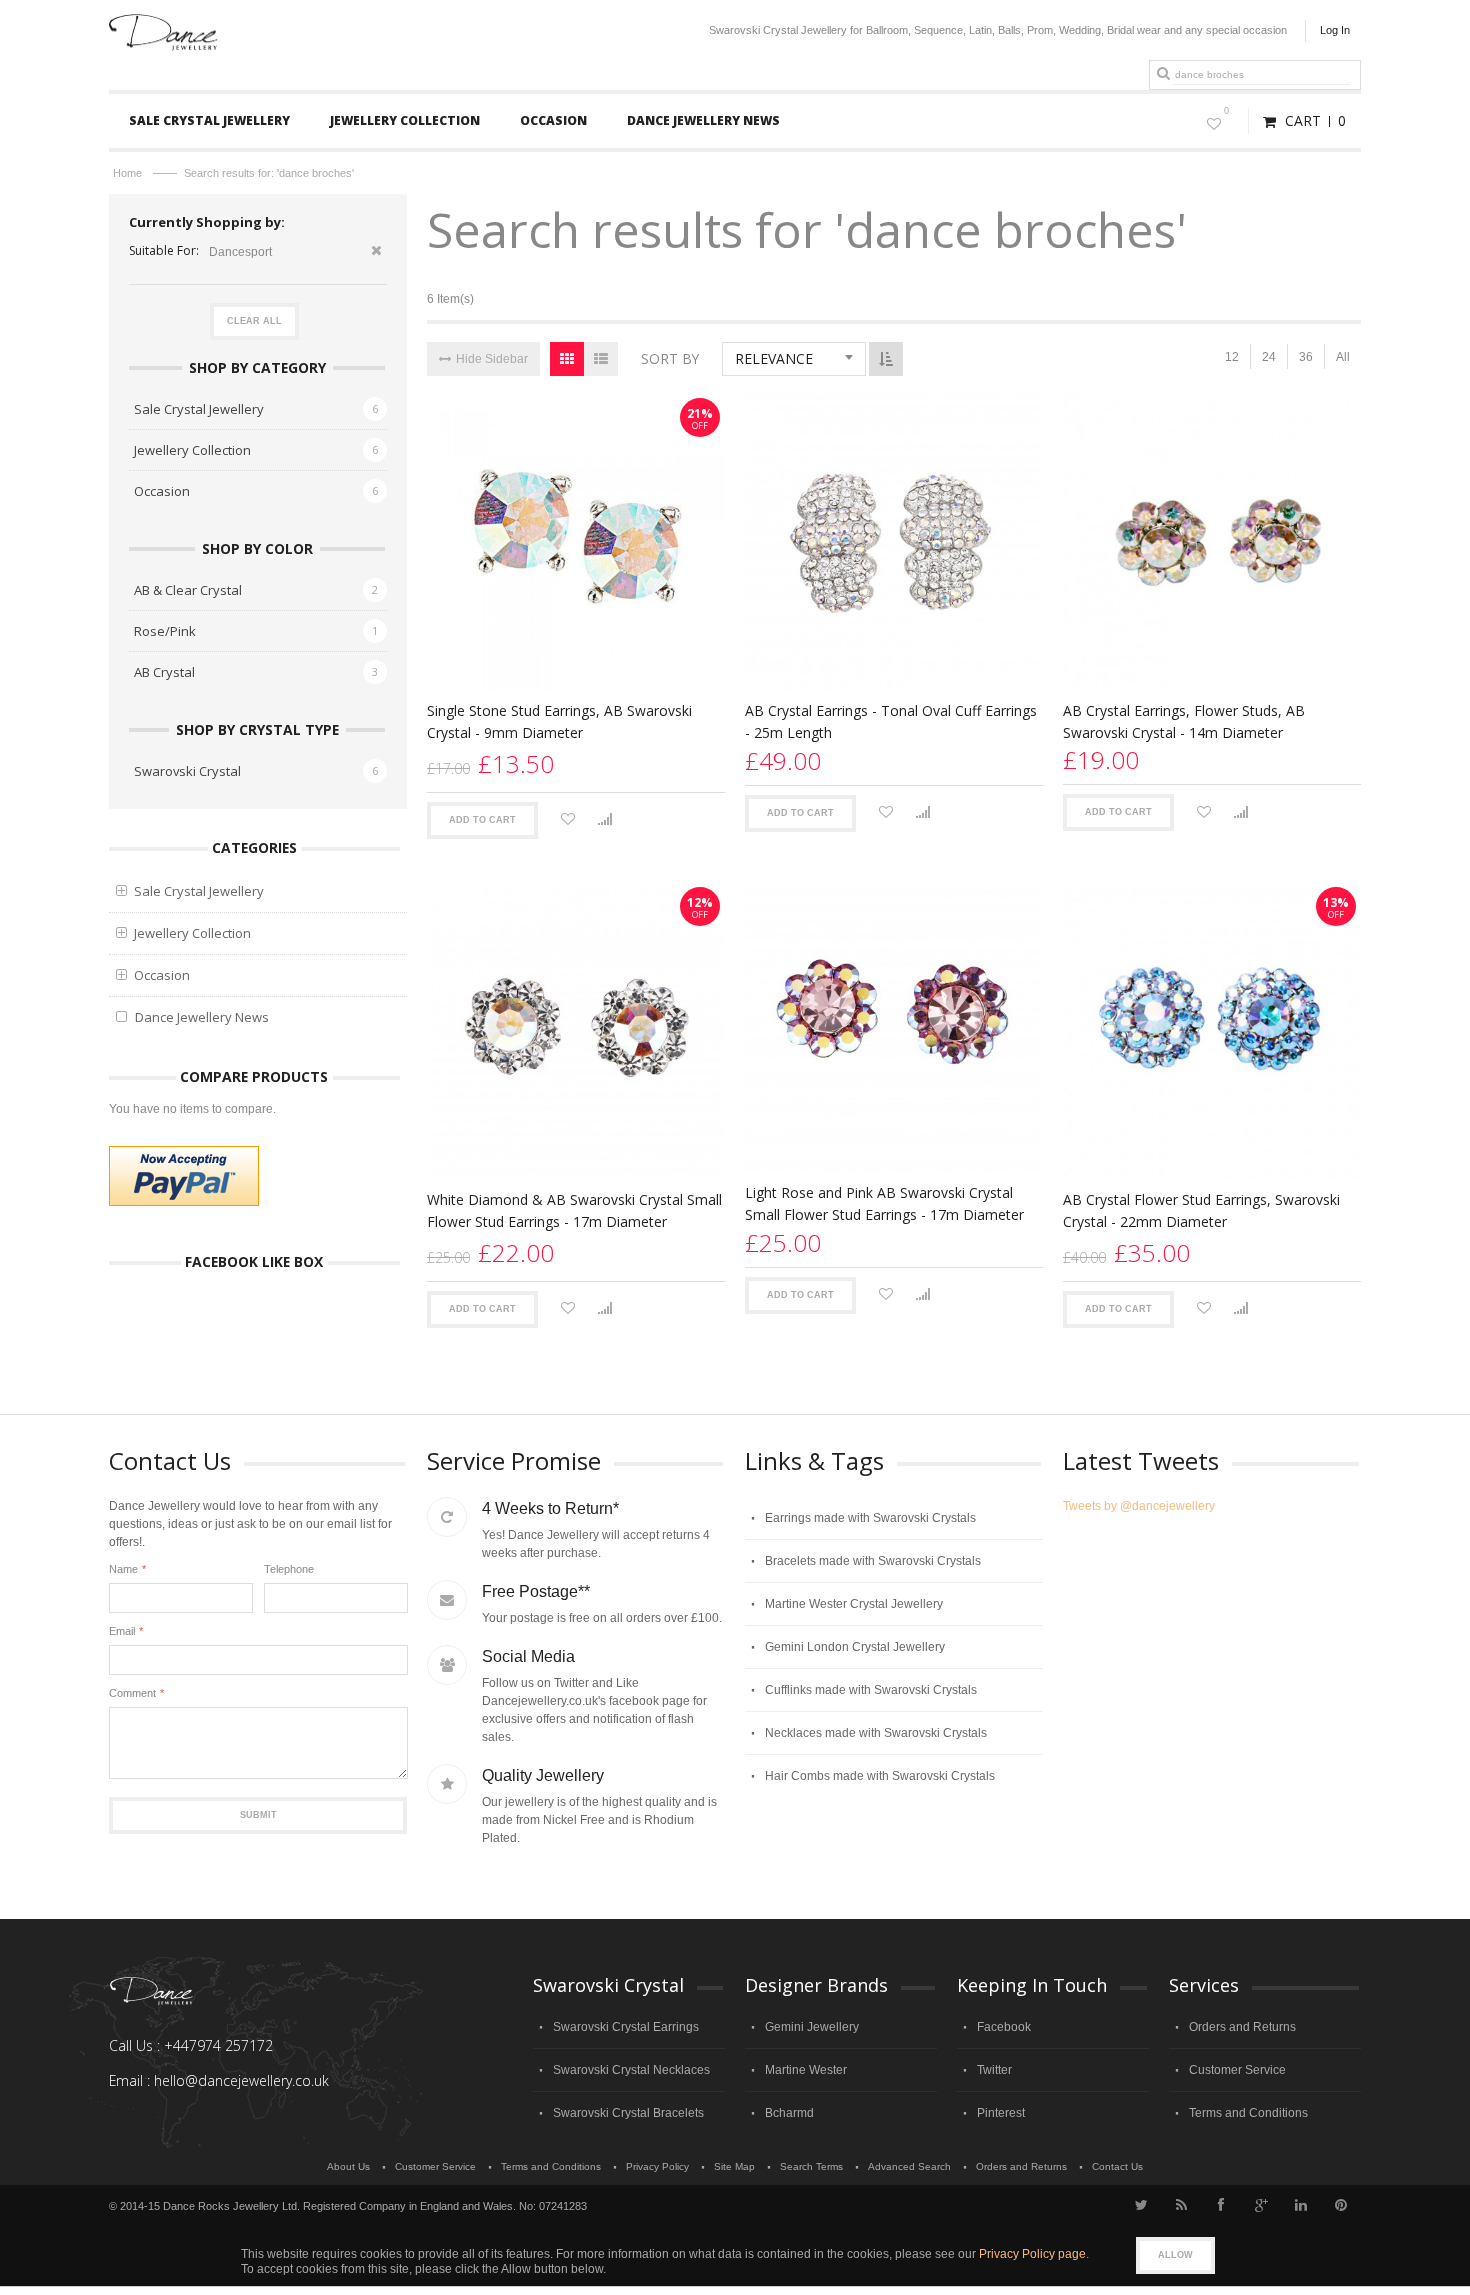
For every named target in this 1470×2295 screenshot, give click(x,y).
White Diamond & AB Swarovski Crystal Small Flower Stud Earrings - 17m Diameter (574, 1210)
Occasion (162, 491)
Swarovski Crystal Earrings (626, 2027)
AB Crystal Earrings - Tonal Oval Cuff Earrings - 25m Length (891, 721)
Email (122, 1631)
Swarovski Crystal (187, 771)
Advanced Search (909, 2166)
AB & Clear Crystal (188, 590)
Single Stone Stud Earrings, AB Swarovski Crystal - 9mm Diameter (559, 721)
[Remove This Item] (376, 252)
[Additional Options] (184, 1176)
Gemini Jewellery (812, 2027)
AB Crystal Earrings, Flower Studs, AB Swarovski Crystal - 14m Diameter (1184, 721)
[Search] (1163, 74)
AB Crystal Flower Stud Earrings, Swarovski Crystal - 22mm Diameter (1201, 1210)
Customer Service (1237, 2070)
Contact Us (1117, 2166)
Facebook (1004, 2027)
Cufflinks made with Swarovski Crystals (871, 1690)
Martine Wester (806, 2070)
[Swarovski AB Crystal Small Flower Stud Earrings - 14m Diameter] (1212, 542)
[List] (601, 359)
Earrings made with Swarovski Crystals (870, 1518)
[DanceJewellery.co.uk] (163, 22)
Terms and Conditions (1248, 2113)
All (1343, 357)
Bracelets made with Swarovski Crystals (873, 1561)
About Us (348, 2166)
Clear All (254, 321)
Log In (1335, 30)
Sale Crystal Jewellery (199, 409)
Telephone (289, 1569)
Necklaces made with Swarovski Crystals (876, 1733)
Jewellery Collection (192, 450)
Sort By (670, 358)
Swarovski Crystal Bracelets (628, 2113)
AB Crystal (164, 672)
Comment (132, 1693)
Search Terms (811, 2166)
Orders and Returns (1242, 2027)
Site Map (734, 2166)
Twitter (994, 2070)
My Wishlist (1226, 111)
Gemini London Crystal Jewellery (855, 1647)
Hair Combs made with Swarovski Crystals (880, 1776)
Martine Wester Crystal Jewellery (854, 1604)
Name (123, 1569)
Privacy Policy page (1032, 2254)
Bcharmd (789, 2113)
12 (1232, 357)
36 (1306, 357)
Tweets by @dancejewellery (1139, 1506)
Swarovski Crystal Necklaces (631, 2070)
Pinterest (1001, 2113)
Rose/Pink (165, 631)
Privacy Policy (657, 2166)
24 (1269, 357)
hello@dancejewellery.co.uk (241, 2080)
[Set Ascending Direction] (886, 359)
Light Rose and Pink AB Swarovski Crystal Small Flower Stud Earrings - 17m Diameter (884, 1203)
